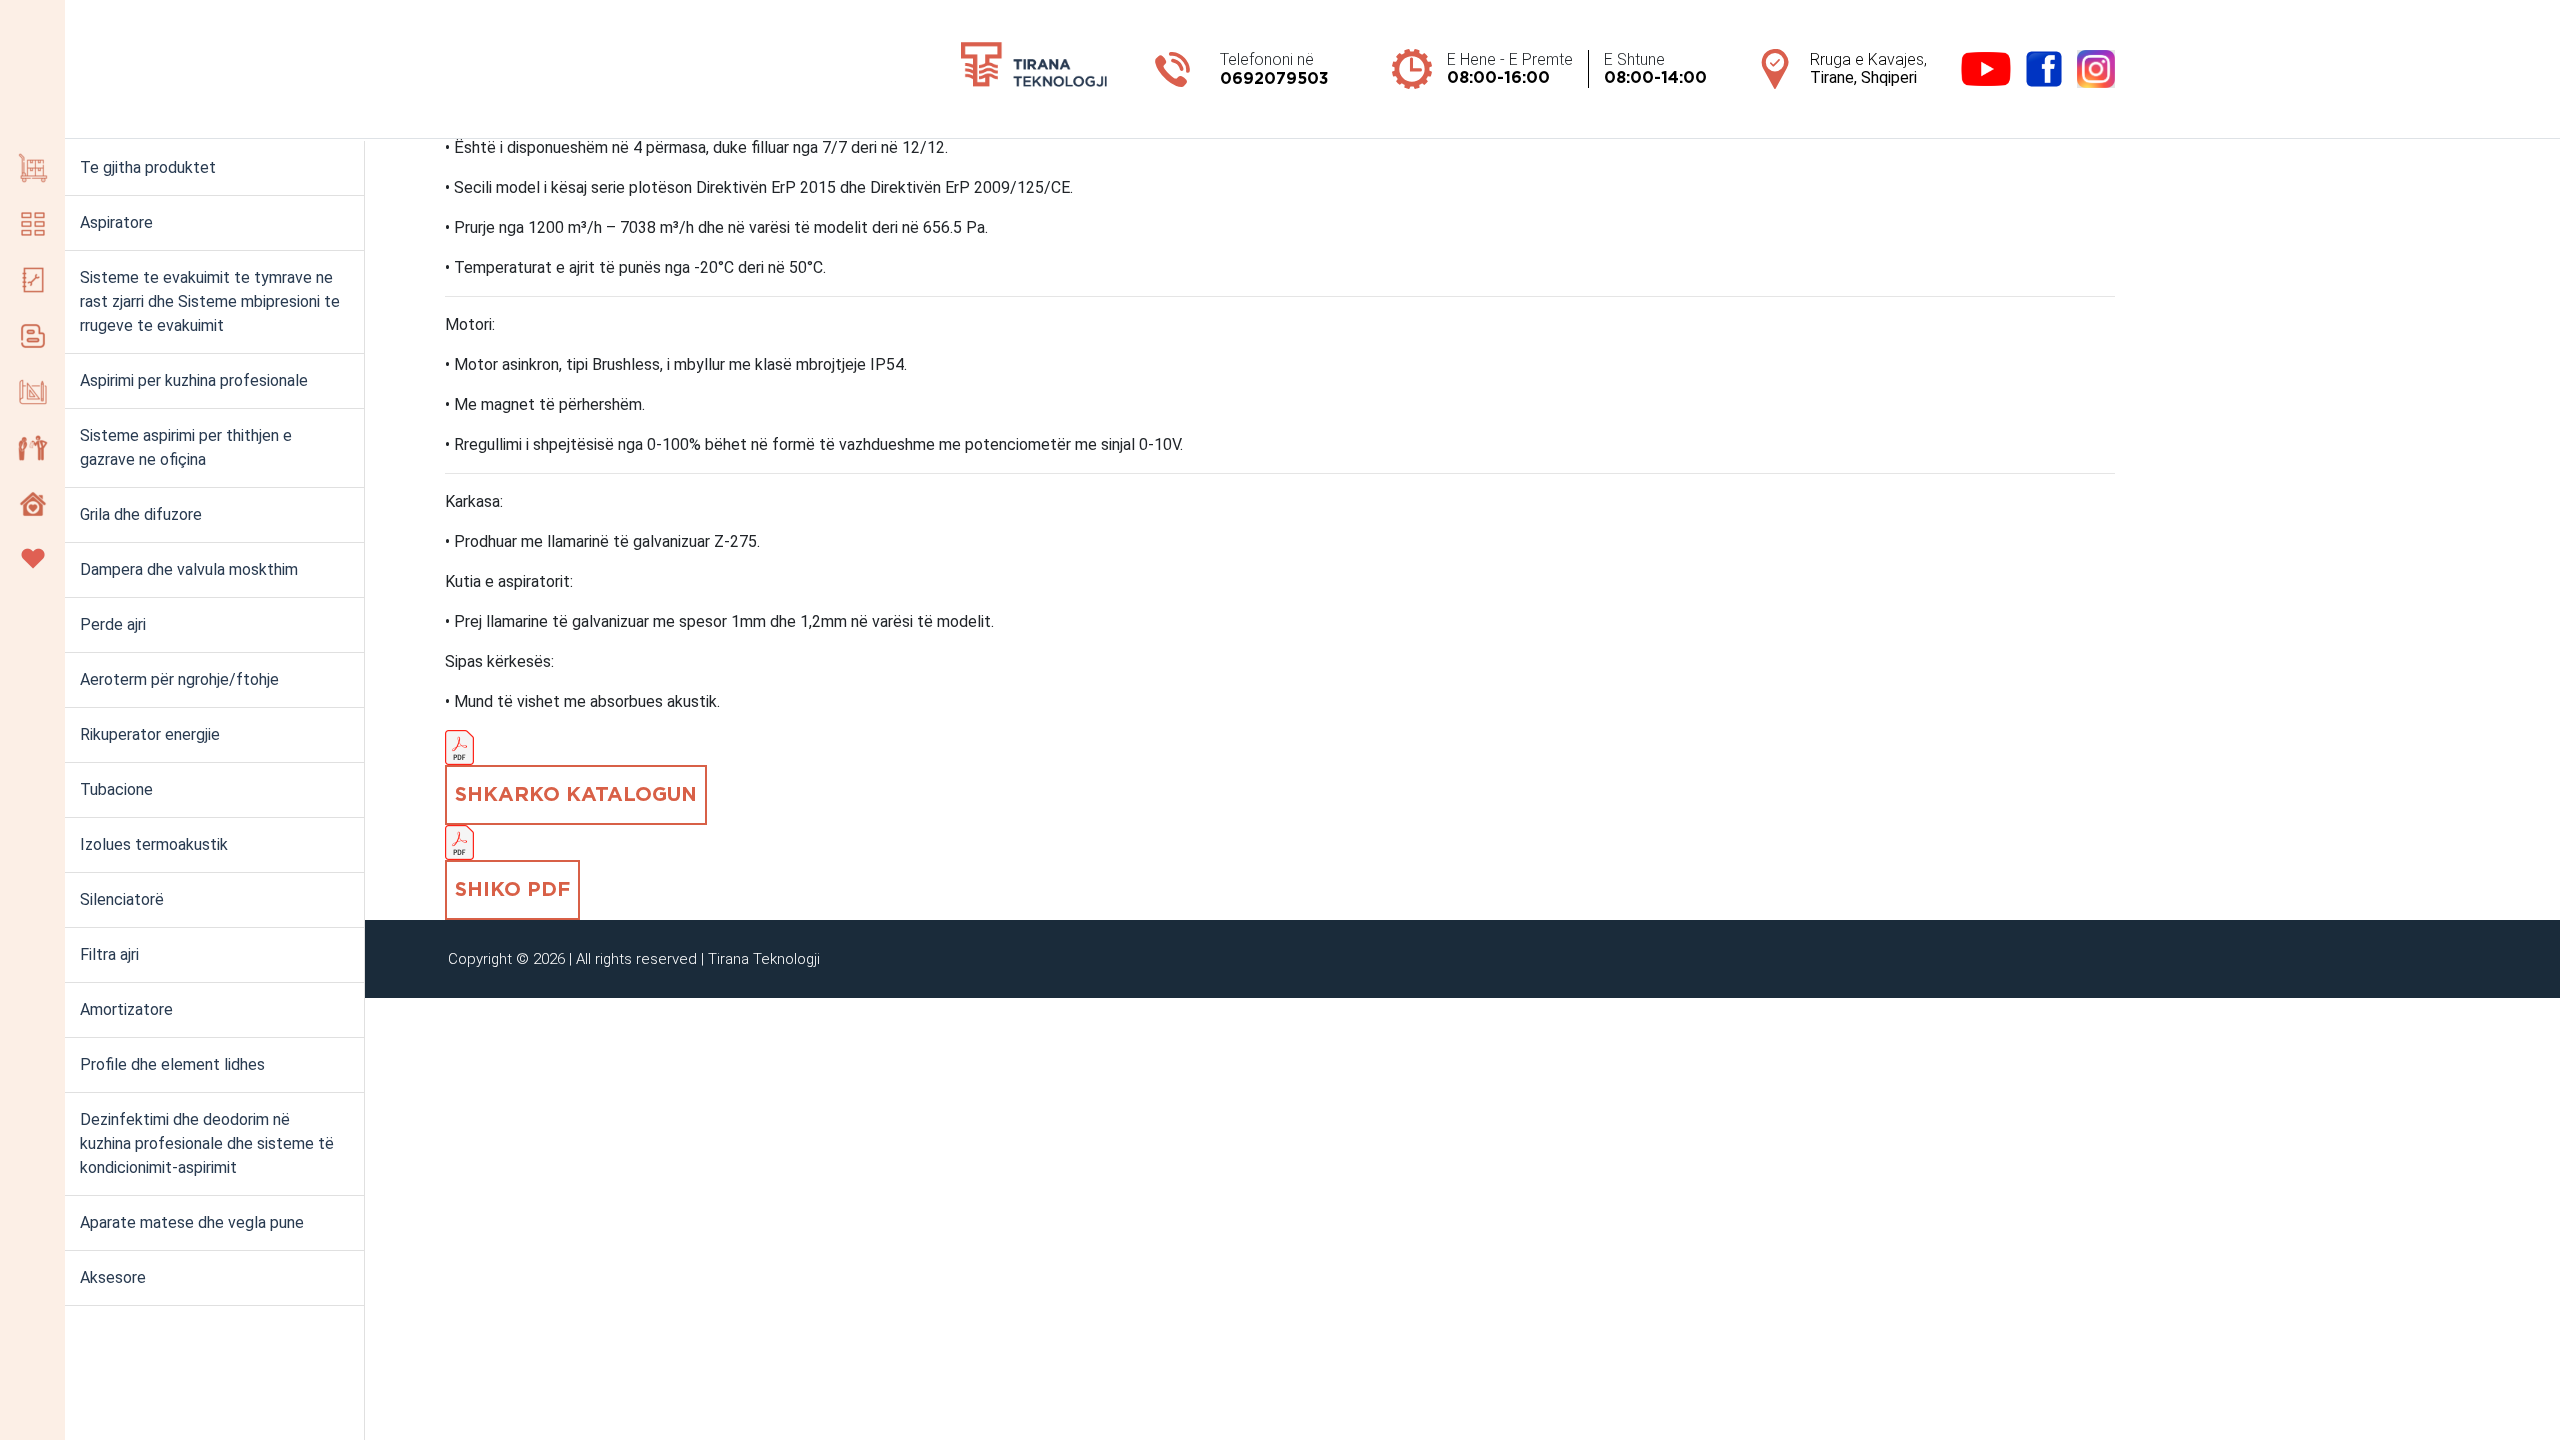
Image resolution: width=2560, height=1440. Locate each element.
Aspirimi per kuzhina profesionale (194, 380)
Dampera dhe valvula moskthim (189, 569)
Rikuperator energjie (150, 734)
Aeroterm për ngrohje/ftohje (179, 679)
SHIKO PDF (512, 890)
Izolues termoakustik (154, 844)
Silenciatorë (122, 899)
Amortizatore (126, 1009)
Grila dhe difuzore (141, 514)
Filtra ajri (109, 954)
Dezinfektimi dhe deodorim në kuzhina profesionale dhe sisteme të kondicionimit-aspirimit (207, 1143)
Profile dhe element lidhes (172, 1064)
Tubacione (116, 789)
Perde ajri (113, 624)
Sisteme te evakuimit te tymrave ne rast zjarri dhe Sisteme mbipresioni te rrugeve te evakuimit (210, 301)
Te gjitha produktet (148, 167)
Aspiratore (116, 222)
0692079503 (1274, 79)
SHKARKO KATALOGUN (576, 795)
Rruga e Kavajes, (1868, 69)
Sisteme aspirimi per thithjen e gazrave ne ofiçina (186, 447)
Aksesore (113, 1277)
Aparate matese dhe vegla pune (192, 1222)
